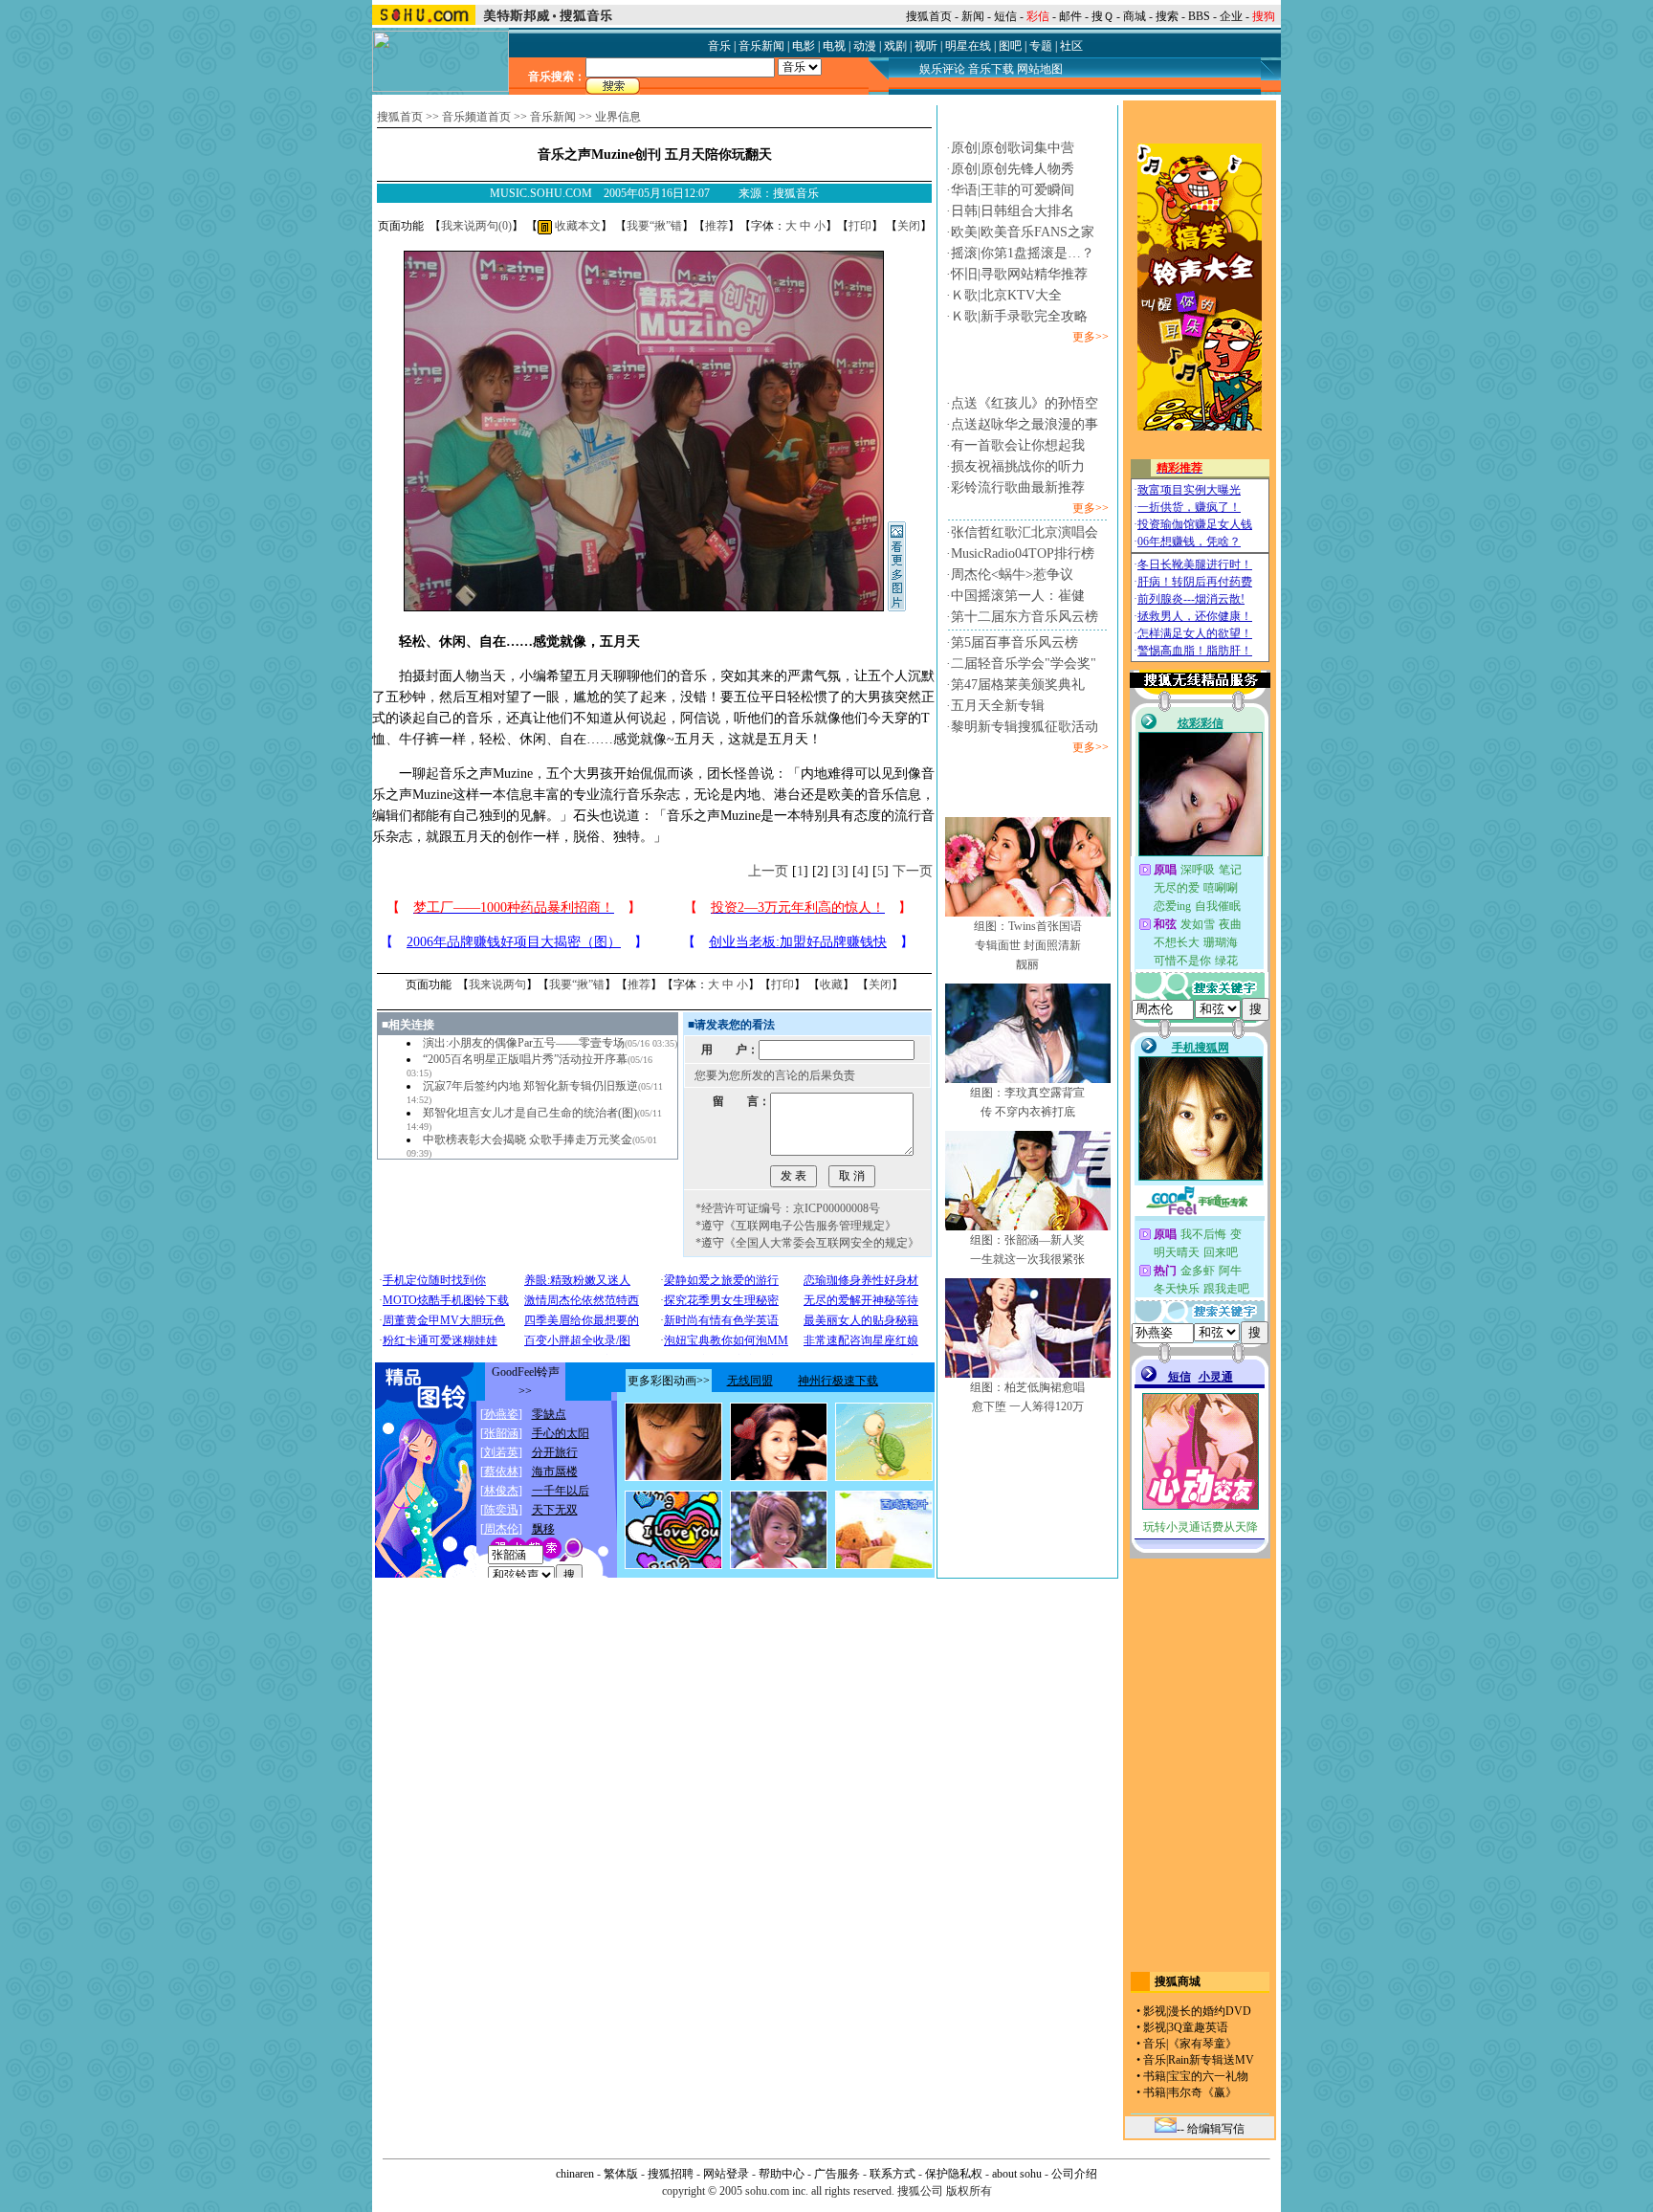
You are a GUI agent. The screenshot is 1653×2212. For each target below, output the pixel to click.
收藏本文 (576, 226)
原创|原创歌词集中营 (1013, 148)
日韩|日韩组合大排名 (1013, 211)
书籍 (1155, 2076)
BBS (1199, 16)
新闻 (973, 16)
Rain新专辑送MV (1211, 2060)
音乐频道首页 (476, 117)
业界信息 (618, 117)
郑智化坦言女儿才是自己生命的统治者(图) (530, 1113)
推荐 (716, 226)
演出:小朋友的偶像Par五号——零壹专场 (524, 1043)
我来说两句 (497, 984)
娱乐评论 (942, 69)
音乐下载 (991, 69)
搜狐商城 (1178, 1981)
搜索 (1167, 16)
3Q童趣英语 (1198, 2027)
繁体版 (621, 2174)
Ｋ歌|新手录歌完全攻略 (1019, 316)
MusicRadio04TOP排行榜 (1023, 553)
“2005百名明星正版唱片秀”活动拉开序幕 (525, 1059)
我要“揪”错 (654, 226)
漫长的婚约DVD (1210, 2011)
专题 (1041, 46)
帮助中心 (782, 2174)
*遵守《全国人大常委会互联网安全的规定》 (807, 1243)
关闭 (909, 226)
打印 (860, 226)
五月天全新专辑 (998, 706)
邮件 (1070, 16)
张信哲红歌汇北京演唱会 (1025, 532)
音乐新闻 (761, 46)
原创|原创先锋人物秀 (1013, 169)
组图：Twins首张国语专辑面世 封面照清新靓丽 (1028, 945)
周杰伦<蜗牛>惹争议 (1012, 575)
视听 (926, 46)
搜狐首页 (929, 16)
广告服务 (837, 2174)
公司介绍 (1074, 2174)
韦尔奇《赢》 (1202, 2092)
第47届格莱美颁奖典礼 (1018, 685)
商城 (1135, 16)
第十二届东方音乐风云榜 (1025, 617)
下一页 (913, 871)
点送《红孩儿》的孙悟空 (1025, 403)
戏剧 (895, 46)
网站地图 (1040, 69)
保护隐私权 (954, 2174)
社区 (1071, 46)
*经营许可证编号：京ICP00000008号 (788, 1208)
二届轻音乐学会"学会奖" (1024, 664)
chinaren (575, 2174)
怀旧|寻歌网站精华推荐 (1019, 274)
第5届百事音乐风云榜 (1014, 642)
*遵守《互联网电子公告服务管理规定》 (796, 1226)
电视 (834, 46)
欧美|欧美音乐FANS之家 (1023, 232)
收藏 (831, 984)
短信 (1005, 16)
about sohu (1017, 2174)
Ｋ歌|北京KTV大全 (1006, 295)
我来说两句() (476, 226)
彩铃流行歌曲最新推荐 (1018, 487)
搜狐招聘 (671, 2174)
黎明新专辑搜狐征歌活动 (1025, 727)
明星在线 (968, 46)
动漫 (865, 46)
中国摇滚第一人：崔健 (1018, 596)
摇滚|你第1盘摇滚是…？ (1023, 253)
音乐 (719, 46)
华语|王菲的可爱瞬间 (1013, 190)
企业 (1231, 16)
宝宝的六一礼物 (1208, 2076)
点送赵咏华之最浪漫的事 (1025, 424)
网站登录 (726, 2174)
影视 (1155, 2011)
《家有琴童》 (1202, 2044)
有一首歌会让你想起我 (1018, 445)
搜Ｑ (1102, 16)
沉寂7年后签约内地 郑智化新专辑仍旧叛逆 (530, 1086)
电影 (804, 46)
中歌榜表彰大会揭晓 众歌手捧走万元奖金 (528, 1139)
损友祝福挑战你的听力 (1018, 466)
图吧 (1010, 46)
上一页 (768, 871)
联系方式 (893, 2174)
